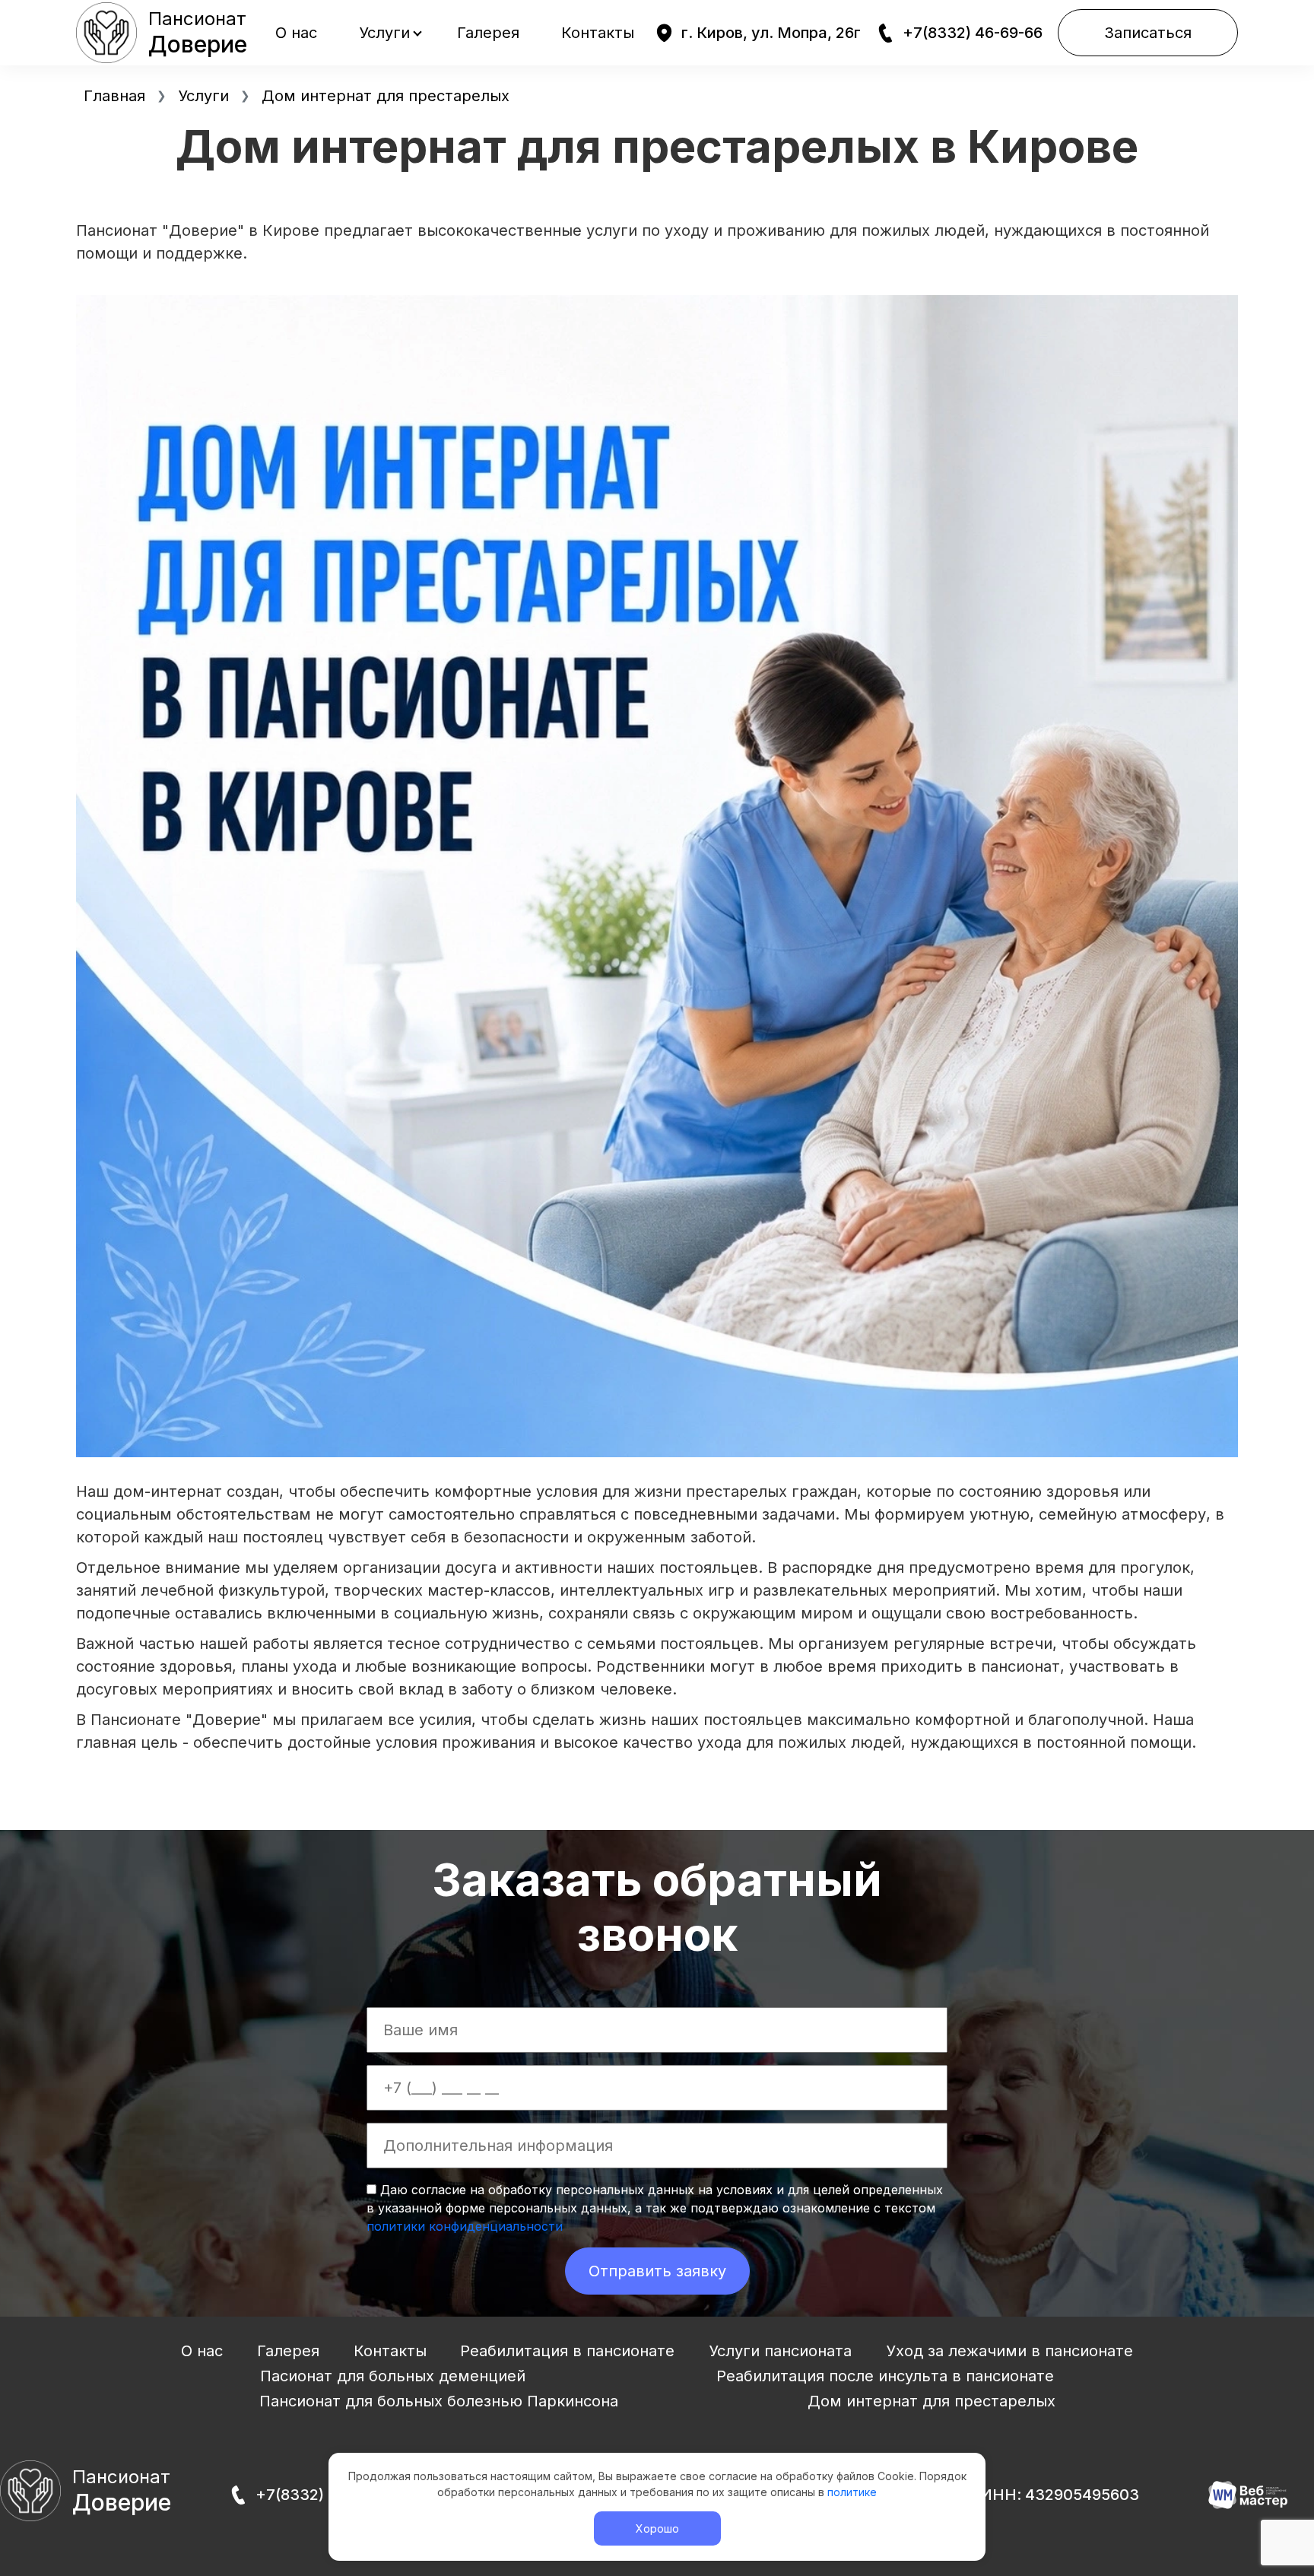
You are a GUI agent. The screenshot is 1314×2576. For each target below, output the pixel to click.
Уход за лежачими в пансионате (1009, 2351)
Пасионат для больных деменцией (393, 2376)
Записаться (1148, 33)
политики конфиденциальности (465, 2226)
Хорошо (657, 2528)
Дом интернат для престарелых (932, 2401)
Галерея (488, 33)
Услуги (384, 33)
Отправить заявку (657, 2271)
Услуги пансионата (780, 2351)
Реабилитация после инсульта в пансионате (885, 2376)
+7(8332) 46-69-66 (973, 33)
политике (852, 2492)
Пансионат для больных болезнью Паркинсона (439, 2401)
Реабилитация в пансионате (567, 2351)
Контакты (598, 33)
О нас (296, 33)
